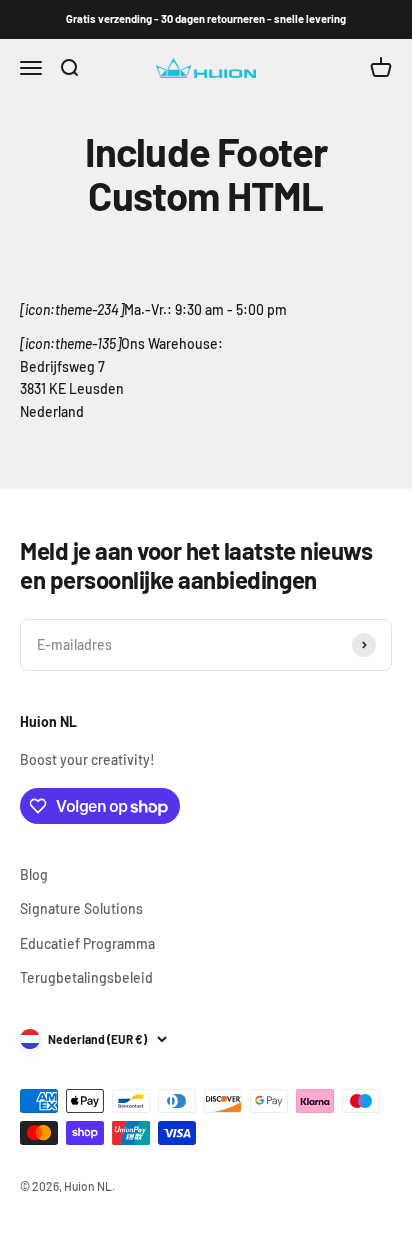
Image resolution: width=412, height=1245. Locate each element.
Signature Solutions (81, 908)
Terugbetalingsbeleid (86, 977)
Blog (34, 874)
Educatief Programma (87, 943)
